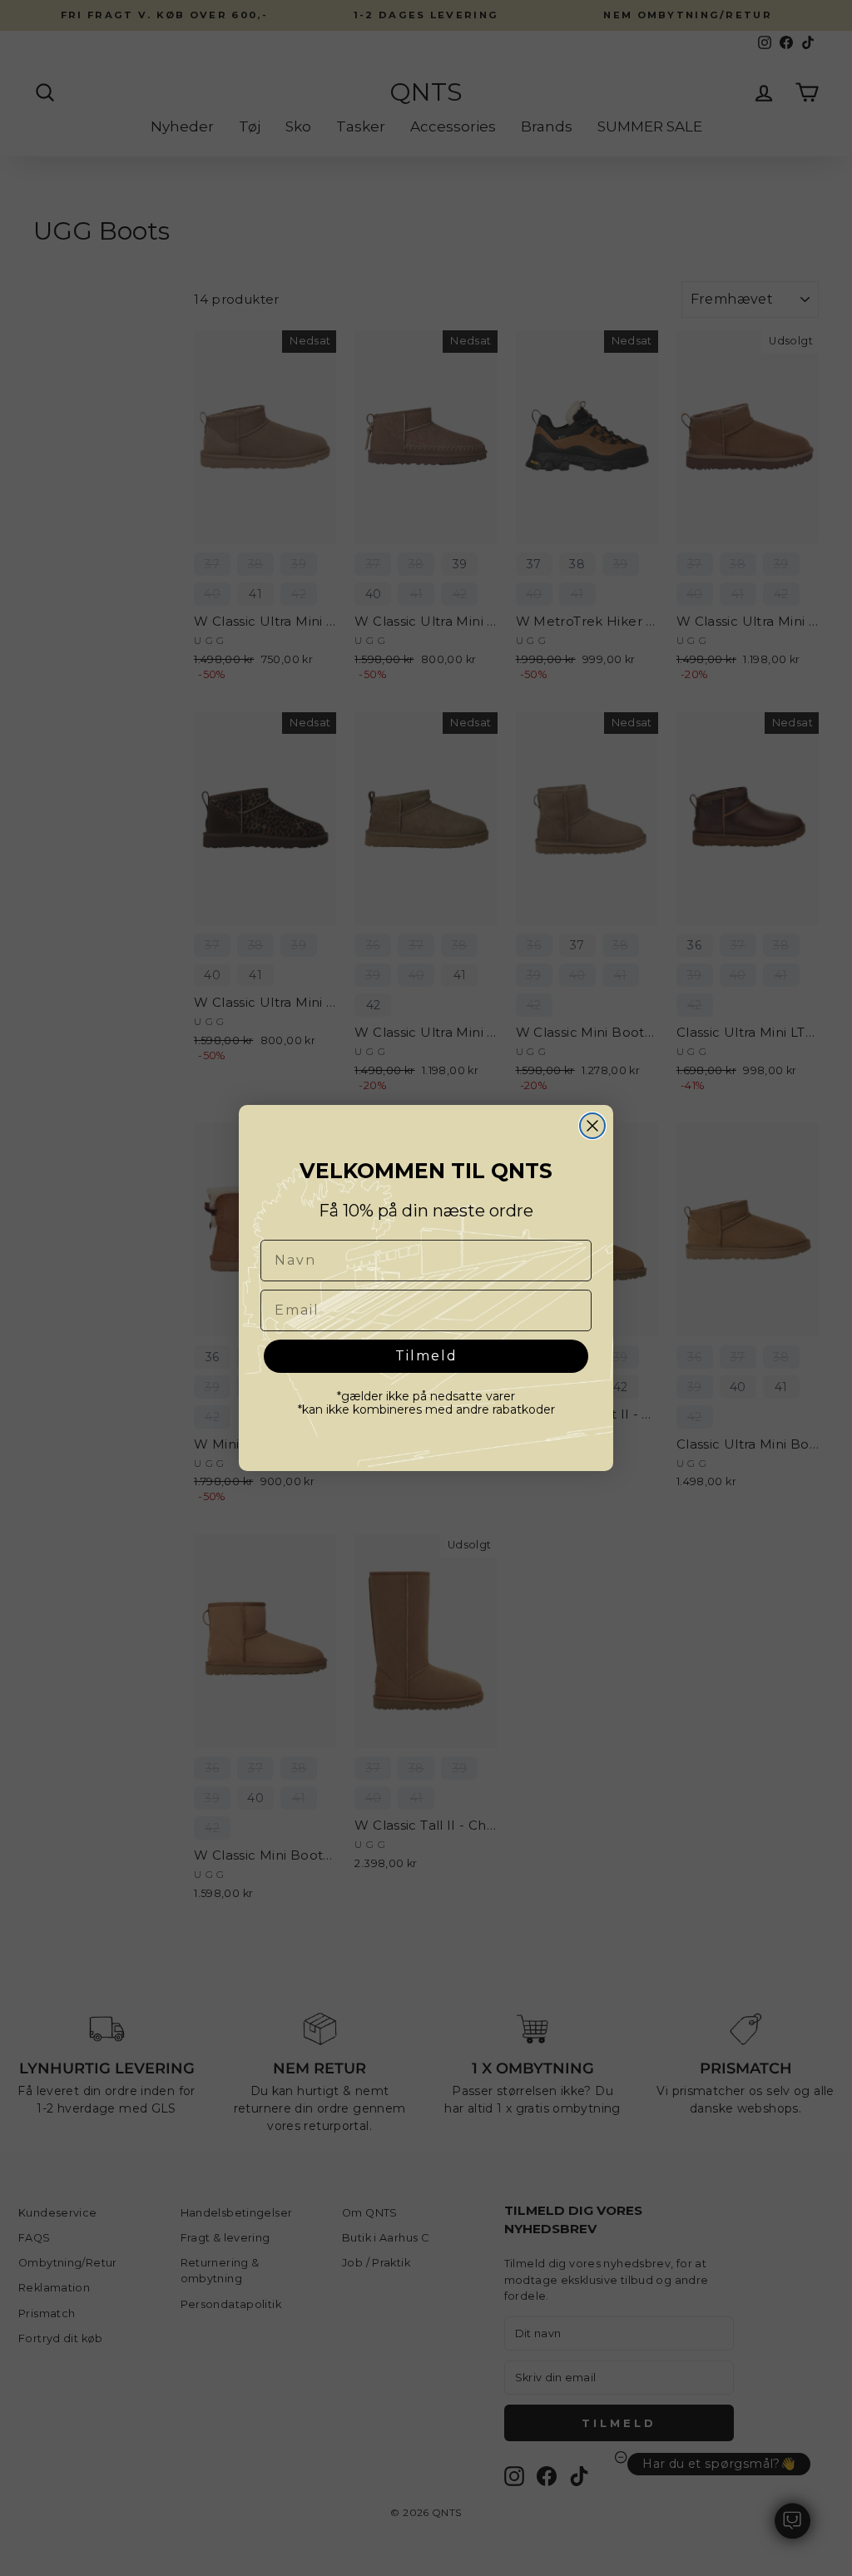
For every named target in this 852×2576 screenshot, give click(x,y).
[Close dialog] (592, 1126)
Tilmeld (426, 1356)
